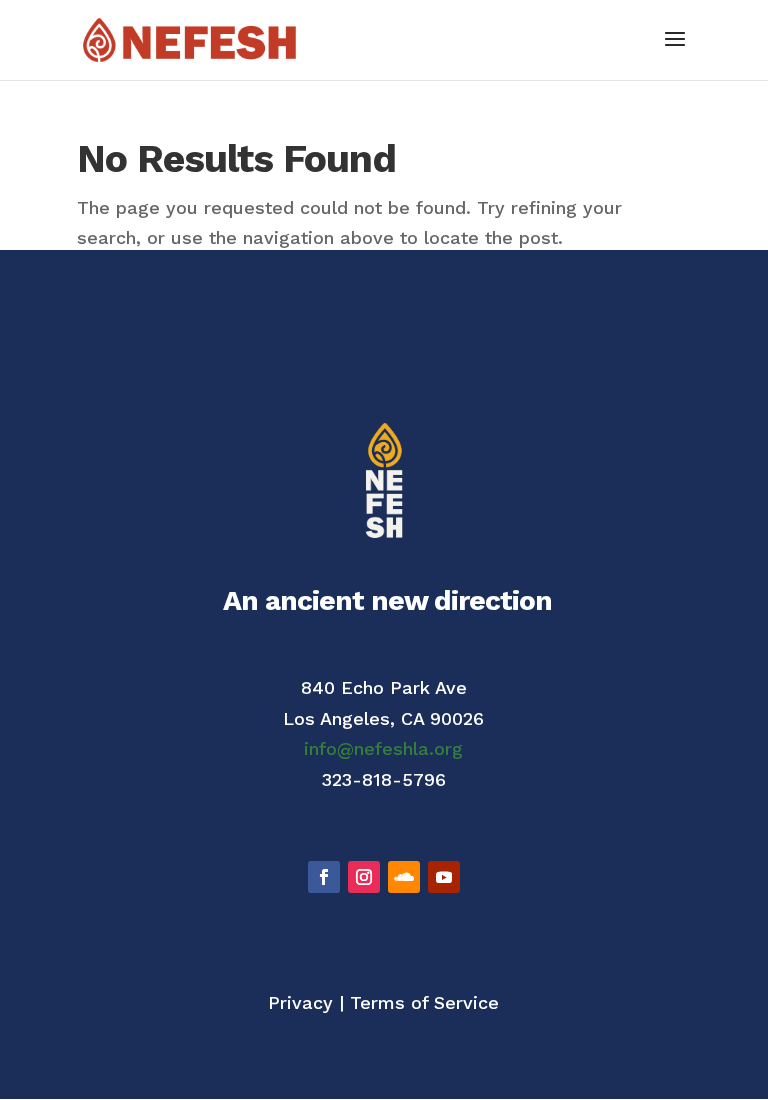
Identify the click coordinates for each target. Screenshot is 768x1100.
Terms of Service (424, 1002)
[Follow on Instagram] (364, 877)
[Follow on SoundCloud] (404, 877)
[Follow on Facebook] (324, 877)
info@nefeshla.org (383, 748)
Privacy (300, 1002)
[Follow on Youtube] (444, 877)
